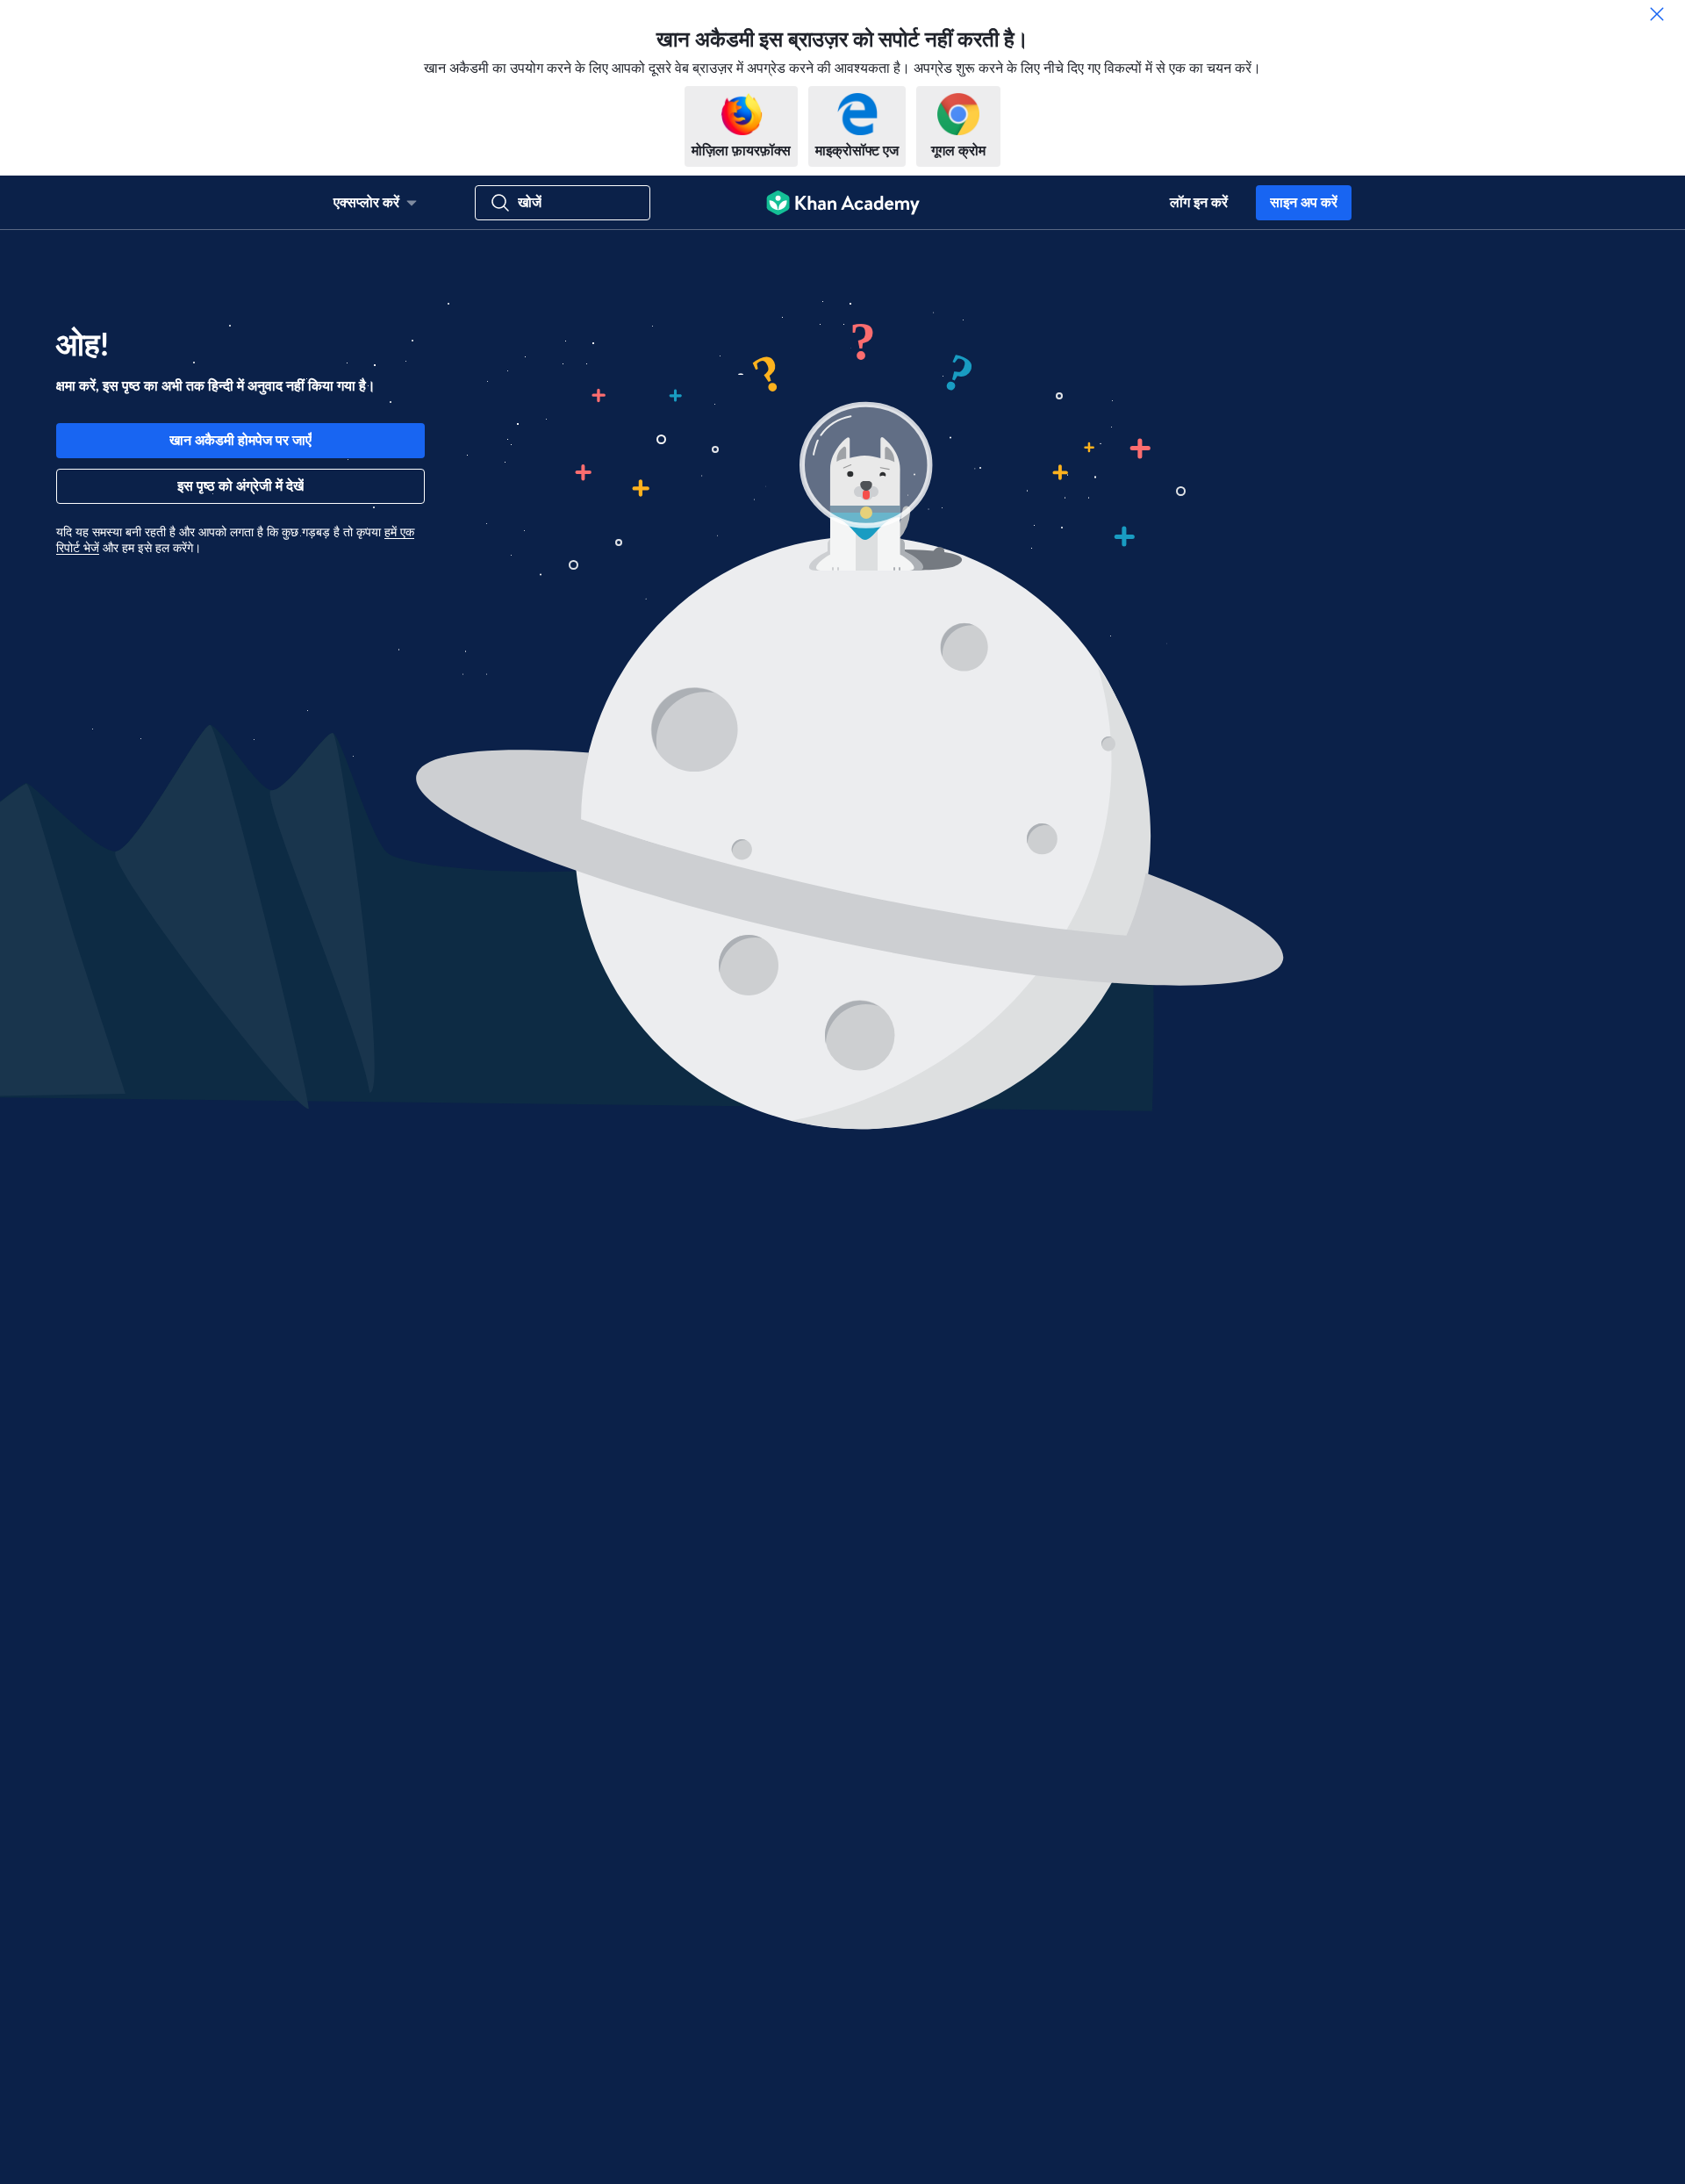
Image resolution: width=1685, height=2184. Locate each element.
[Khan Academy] (843, 203)
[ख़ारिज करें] (1657, 14)
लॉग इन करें (1199, 203)
